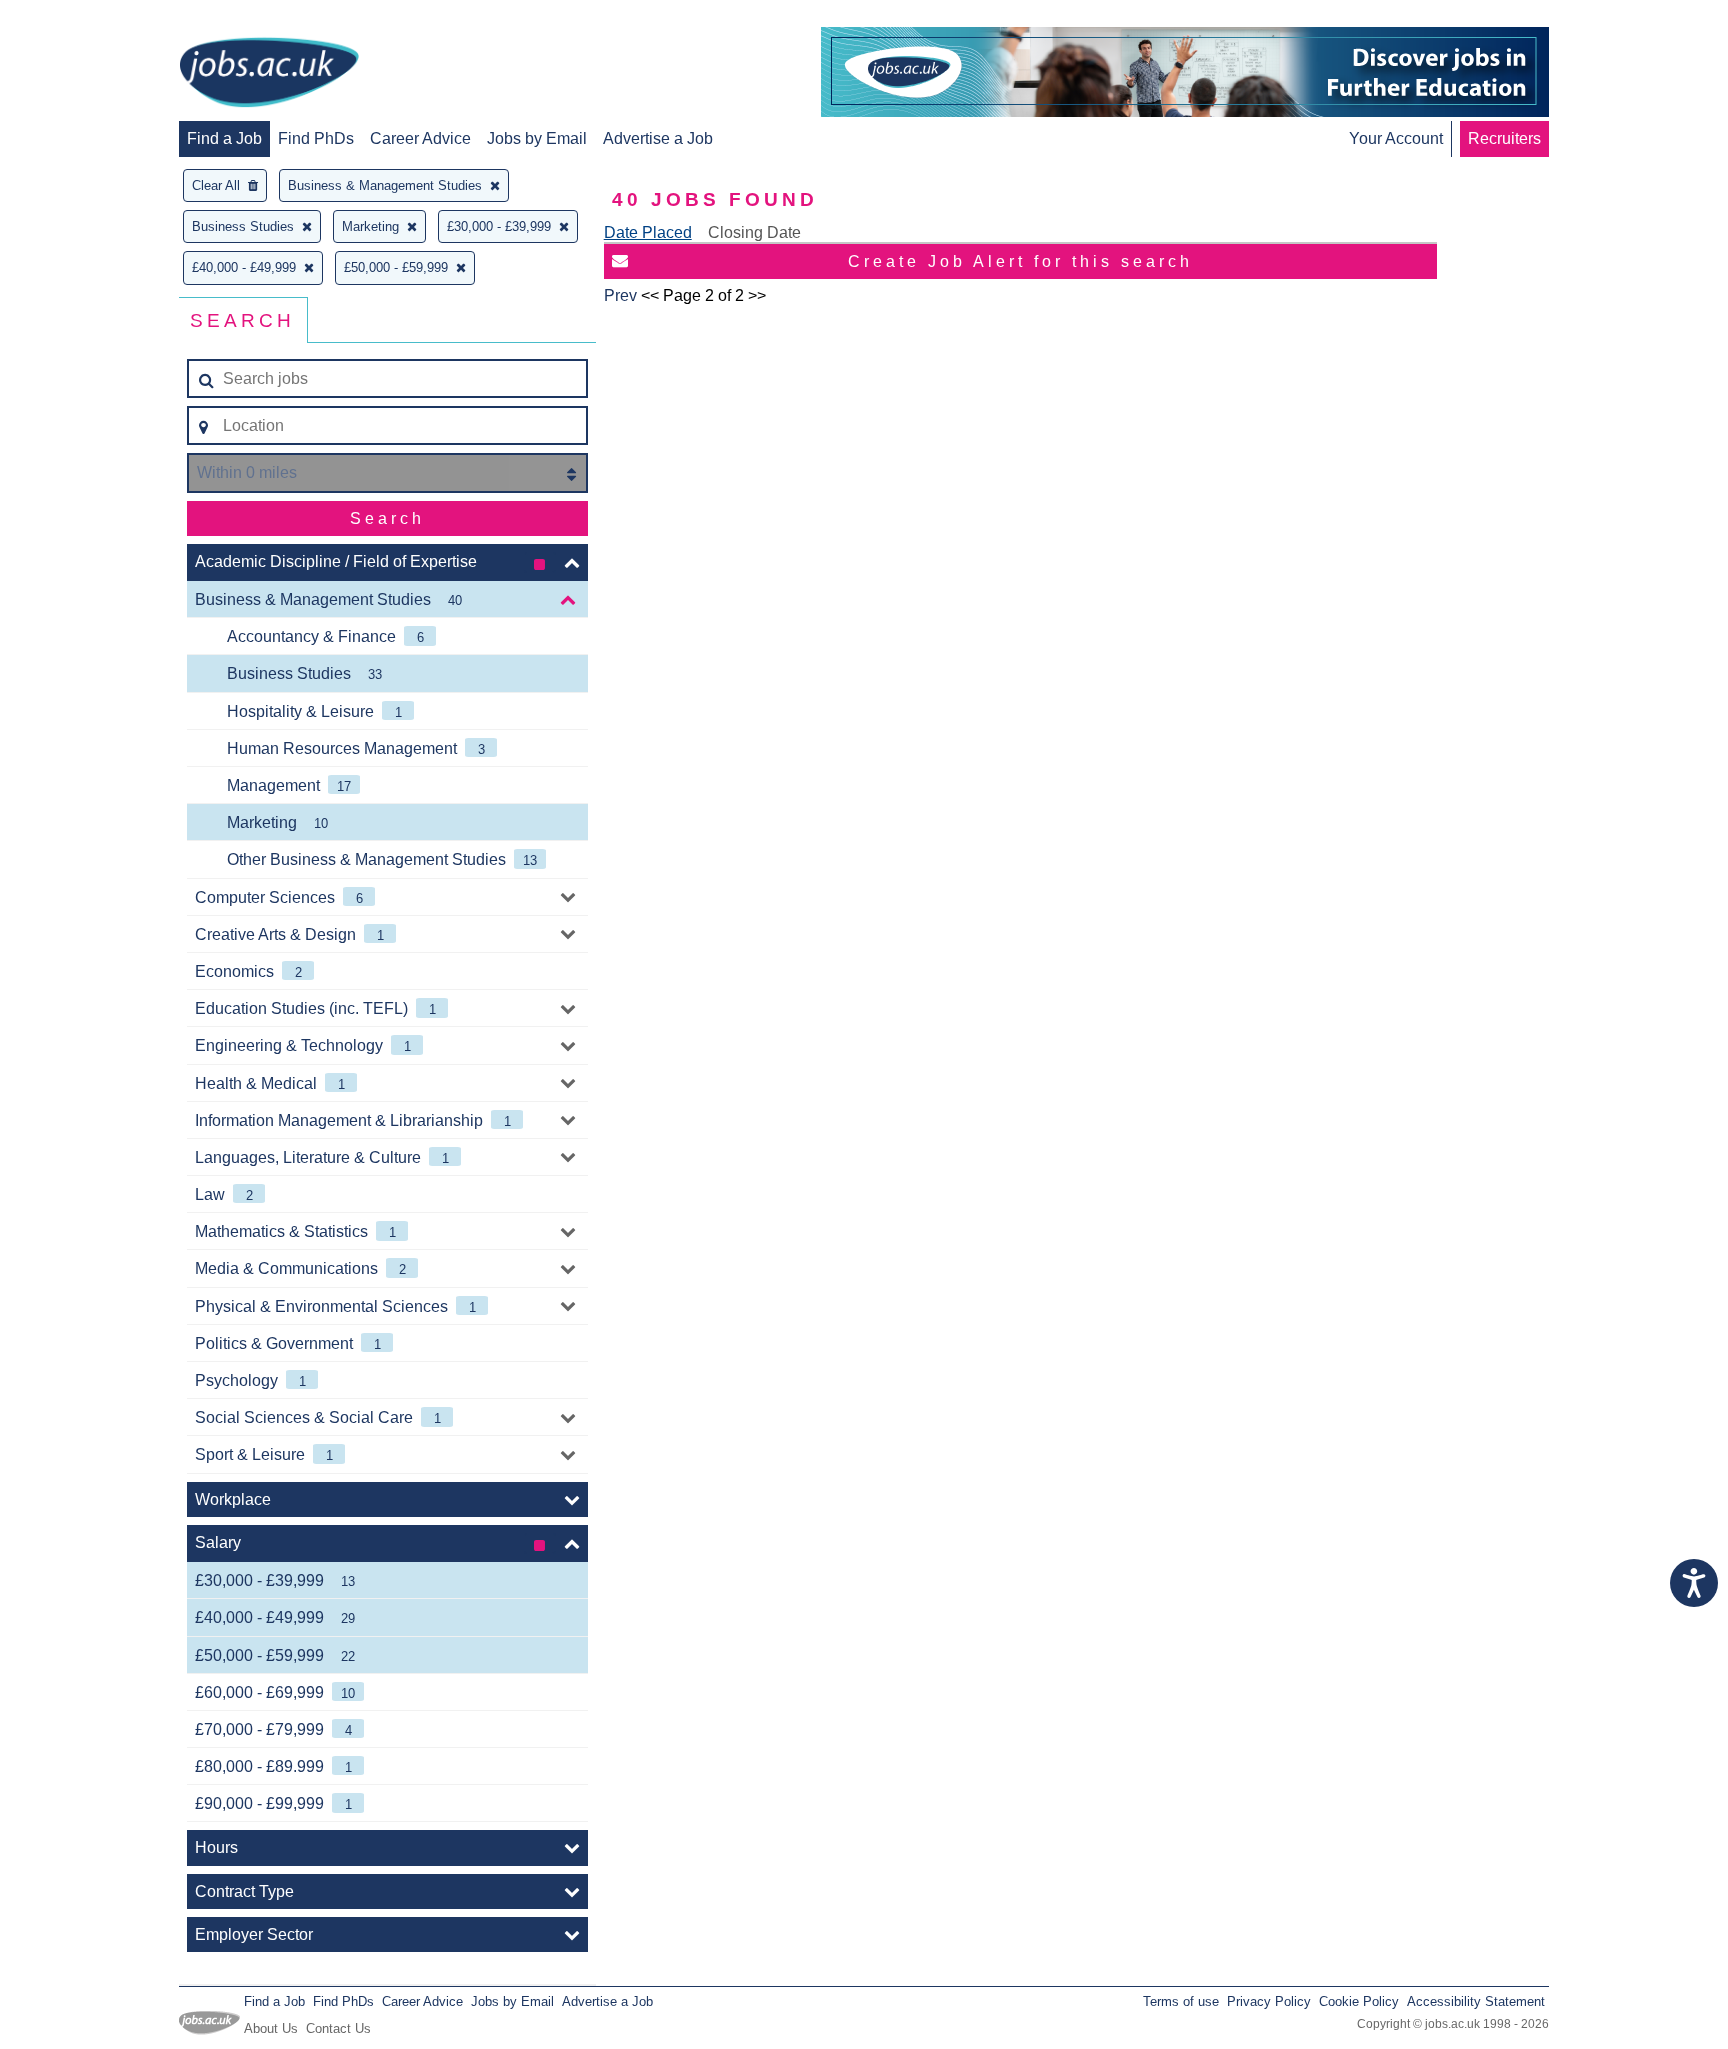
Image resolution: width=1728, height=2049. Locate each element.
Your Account (1396, 138)
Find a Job (224, 138)
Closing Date (754, 232)
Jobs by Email (537, 138)
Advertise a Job (658, 138)
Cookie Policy (1359, 2001)
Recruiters (1504, 138)
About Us (271, 2028)
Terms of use (1181, 2001)
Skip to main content (80, 17)
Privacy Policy (1269, 2001)
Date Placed (648, 232)
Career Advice (420, 138)
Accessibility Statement (1476, 2001)
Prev (620, 295)
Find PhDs (316, 138)
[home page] (269, 74)
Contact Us (338, 2028)
